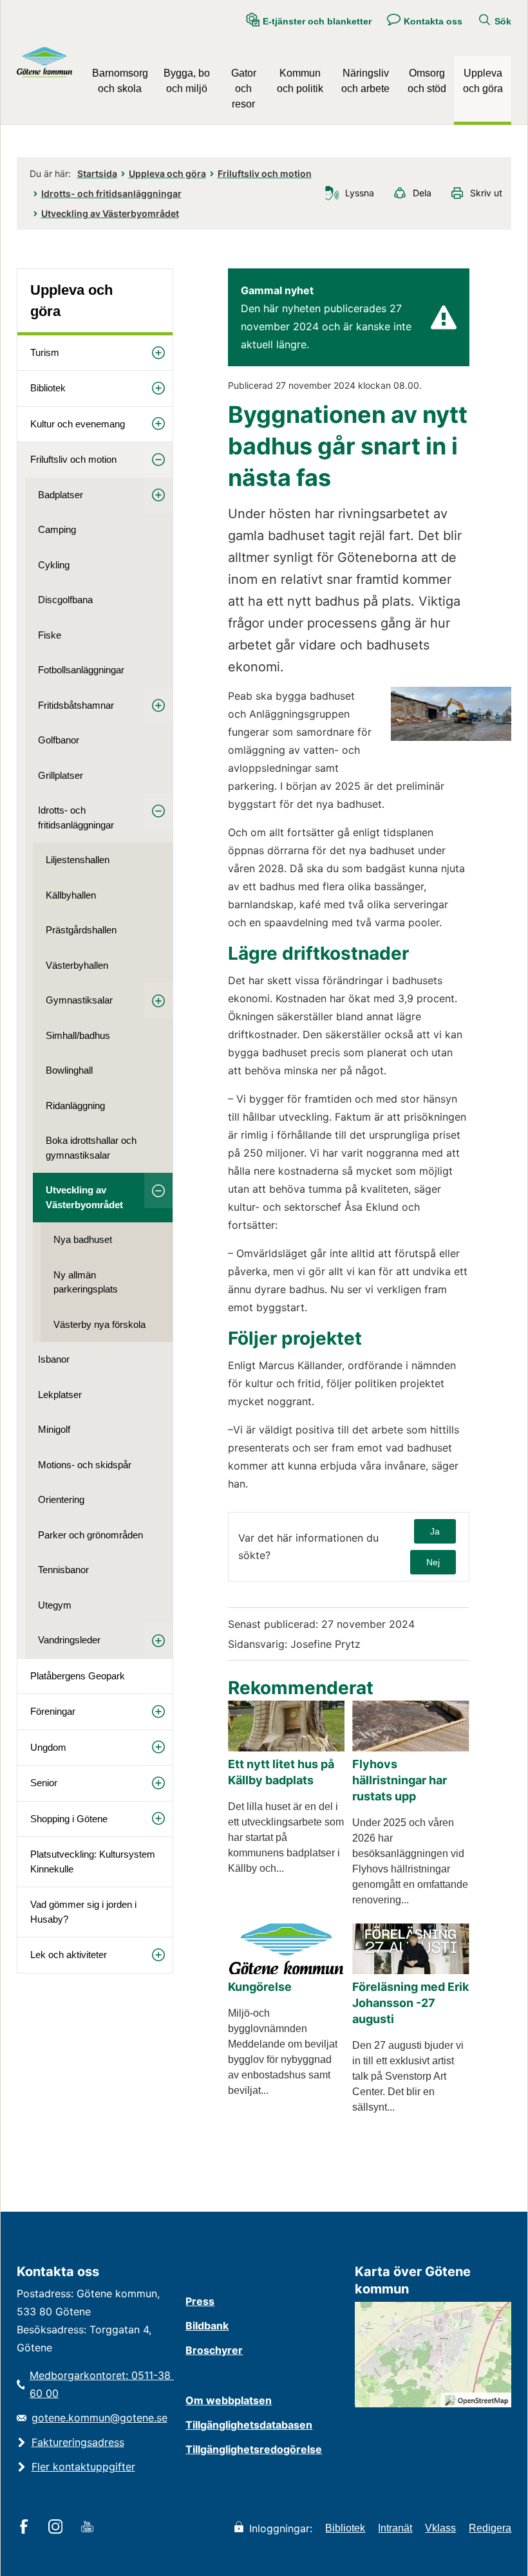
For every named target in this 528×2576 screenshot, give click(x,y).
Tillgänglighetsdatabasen (249, 2425)
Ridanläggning (75, 1106)
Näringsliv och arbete (365, 81)
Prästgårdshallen (81, 930)
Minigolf (54, 1429)
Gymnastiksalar (79, 1000)
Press (200, 2301)
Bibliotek (48, 388)
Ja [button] (435, 1531)
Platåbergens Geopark (78, 1676)
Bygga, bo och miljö (187, 81)
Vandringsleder (69, 1640)
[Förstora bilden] (451, 737)
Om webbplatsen (229, 2400)
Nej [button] (433, 1562)
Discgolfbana (65, 600)
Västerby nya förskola (99, 1324)
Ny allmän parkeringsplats (86, 1282)
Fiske (50, 635)
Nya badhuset (83, 1239)
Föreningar (53, 1711)
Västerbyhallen (77, 965)
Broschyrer (214, 2350)
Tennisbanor (63, 1570)
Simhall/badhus (78, 1035)
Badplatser (61, 495)
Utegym (55, 1605)
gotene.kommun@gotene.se (99, 2418)
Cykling (54, 565)
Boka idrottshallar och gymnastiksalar (91, 1148)
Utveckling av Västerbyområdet (110, 213)
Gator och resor (244, 89)
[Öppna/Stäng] (158, 353)
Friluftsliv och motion (265, 173)
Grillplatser (61, 775)
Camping (57, 529)
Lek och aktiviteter (69, 1955)
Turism (45, 352)
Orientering (61, 1499)
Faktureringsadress (78, 2442)
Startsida (97, 173)
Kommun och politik (300, 81)
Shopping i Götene (69, 1819)
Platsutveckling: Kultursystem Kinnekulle (93, 1862)
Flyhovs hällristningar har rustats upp (400, 1780)
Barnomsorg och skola (120, 81)
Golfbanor (59, 740)
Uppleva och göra (483, 81)
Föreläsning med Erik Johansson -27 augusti (410, 2003)
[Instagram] (58, 2528)
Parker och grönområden (90, 1535)
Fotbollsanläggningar (81, 670)
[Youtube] (89, 2528)
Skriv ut (486, 193)
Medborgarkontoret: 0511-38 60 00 (101, 2384)
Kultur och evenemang (78, 424)
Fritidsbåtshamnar (76, 705)
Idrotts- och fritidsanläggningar (111, 193)
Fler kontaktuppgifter (83, 2467)
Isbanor (54, 1359)
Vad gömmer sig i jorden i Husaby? (83, 1912)
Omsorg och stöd (427, 81)
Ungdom (48, 1747)
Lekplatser (60, 1395)
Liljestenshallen (78, 860)
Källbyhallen (71, 895)
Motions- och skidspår (85, 1465)
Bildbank (207, 2326)
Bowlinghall (69, 1070)
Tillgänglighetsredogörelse (254, 2449)
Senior (44, 1783)
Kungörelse (260, 1987)
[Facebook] (26, 2528)
